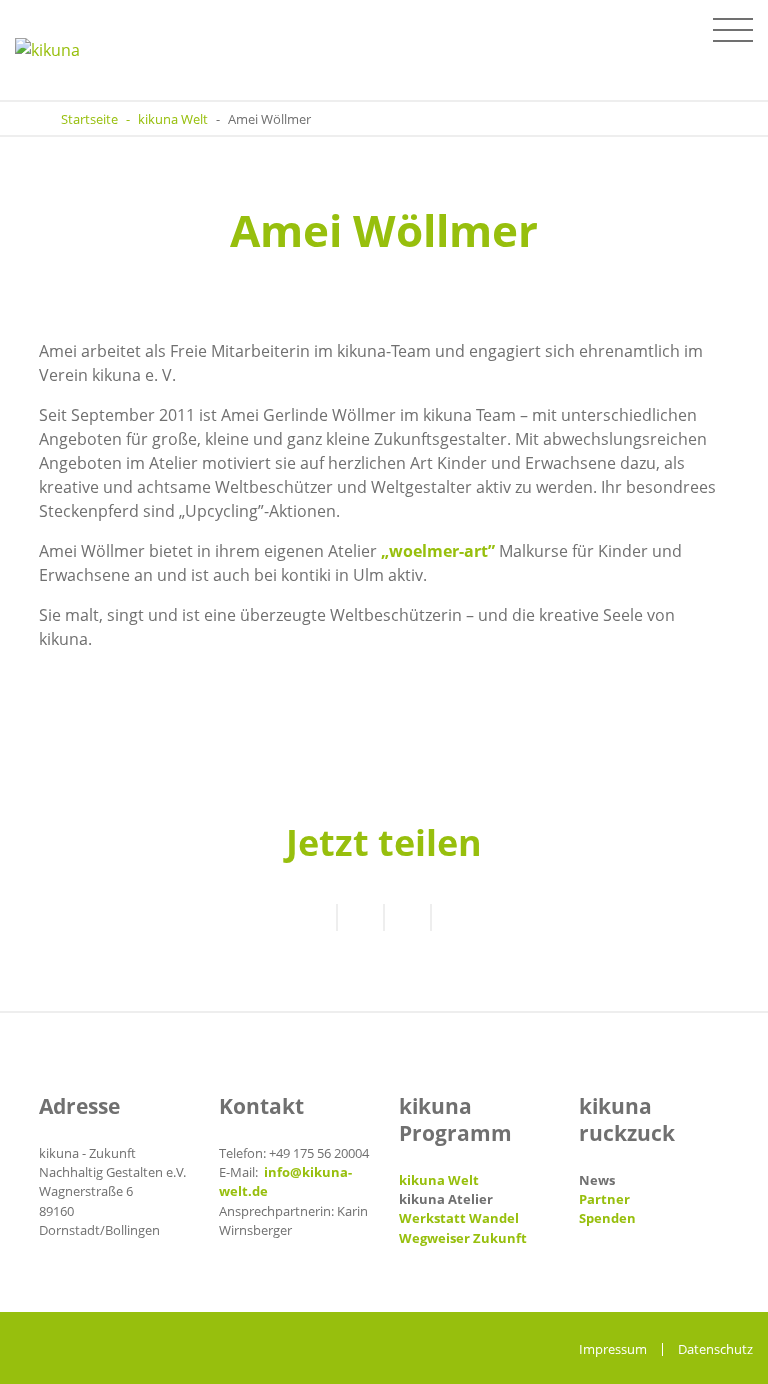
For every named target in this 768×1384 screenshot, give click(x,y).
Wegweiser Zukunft (463, 1238)
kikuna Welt (173, 119)
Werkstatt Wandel (459, 1218)
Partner (604, 1199)
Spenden (607, 1218)
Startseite (89, 119)
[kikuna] (64, 50)
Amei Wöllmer (269, 119)
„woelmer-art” (438, 551)
